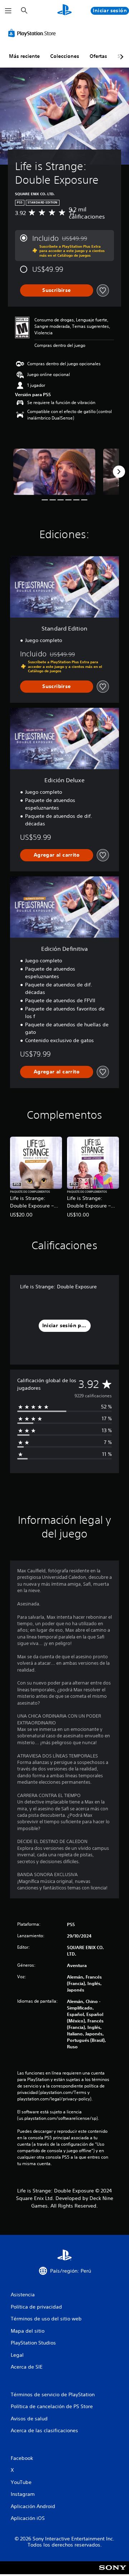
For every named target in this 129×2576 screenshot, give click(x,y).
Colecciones (65, 56)
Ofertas (98, 56)
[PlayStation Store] (33, 33)
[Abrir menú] (8, 11)
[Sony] (113, 2573)
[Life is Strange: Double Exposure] (54, 472)
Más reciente (24, 56)
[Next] (119, 472)
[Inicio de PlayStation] (64, 11)
